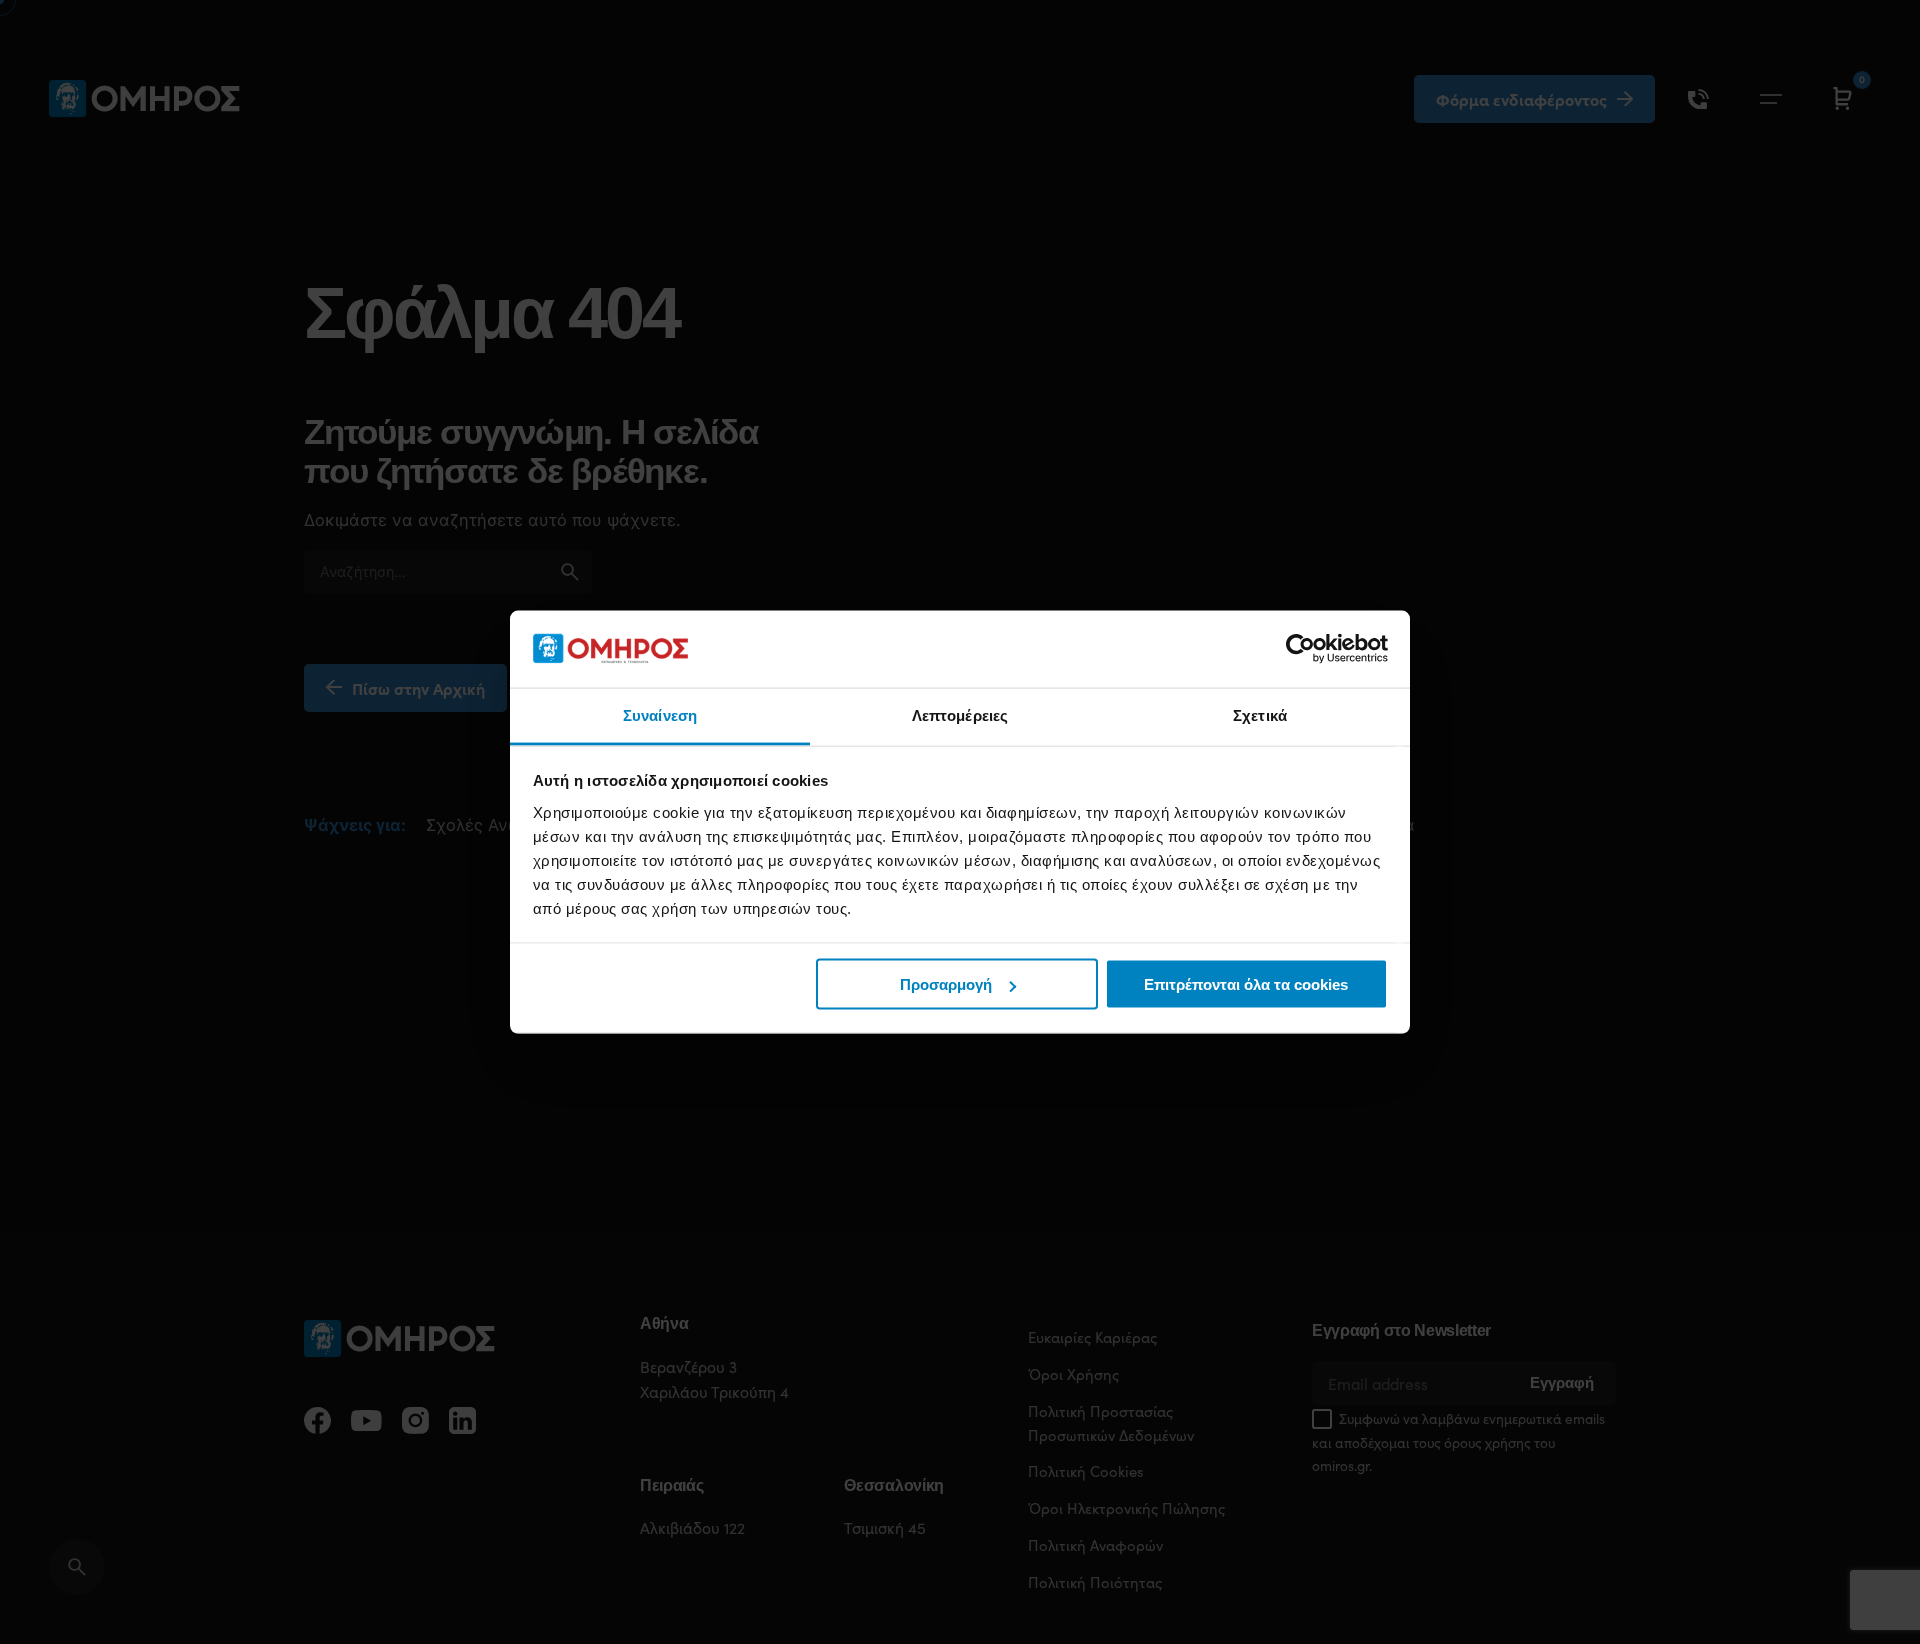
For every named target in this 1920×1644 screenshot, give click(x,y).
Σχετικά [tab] (1260, 714)
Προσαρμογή (946, 984)
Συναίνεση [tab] (660, 714)
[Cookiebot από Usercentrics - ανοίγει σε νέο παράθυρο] (1300, 649)
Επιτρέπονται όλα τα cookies (1246, 984)
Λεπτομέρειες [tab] (960, 714)
